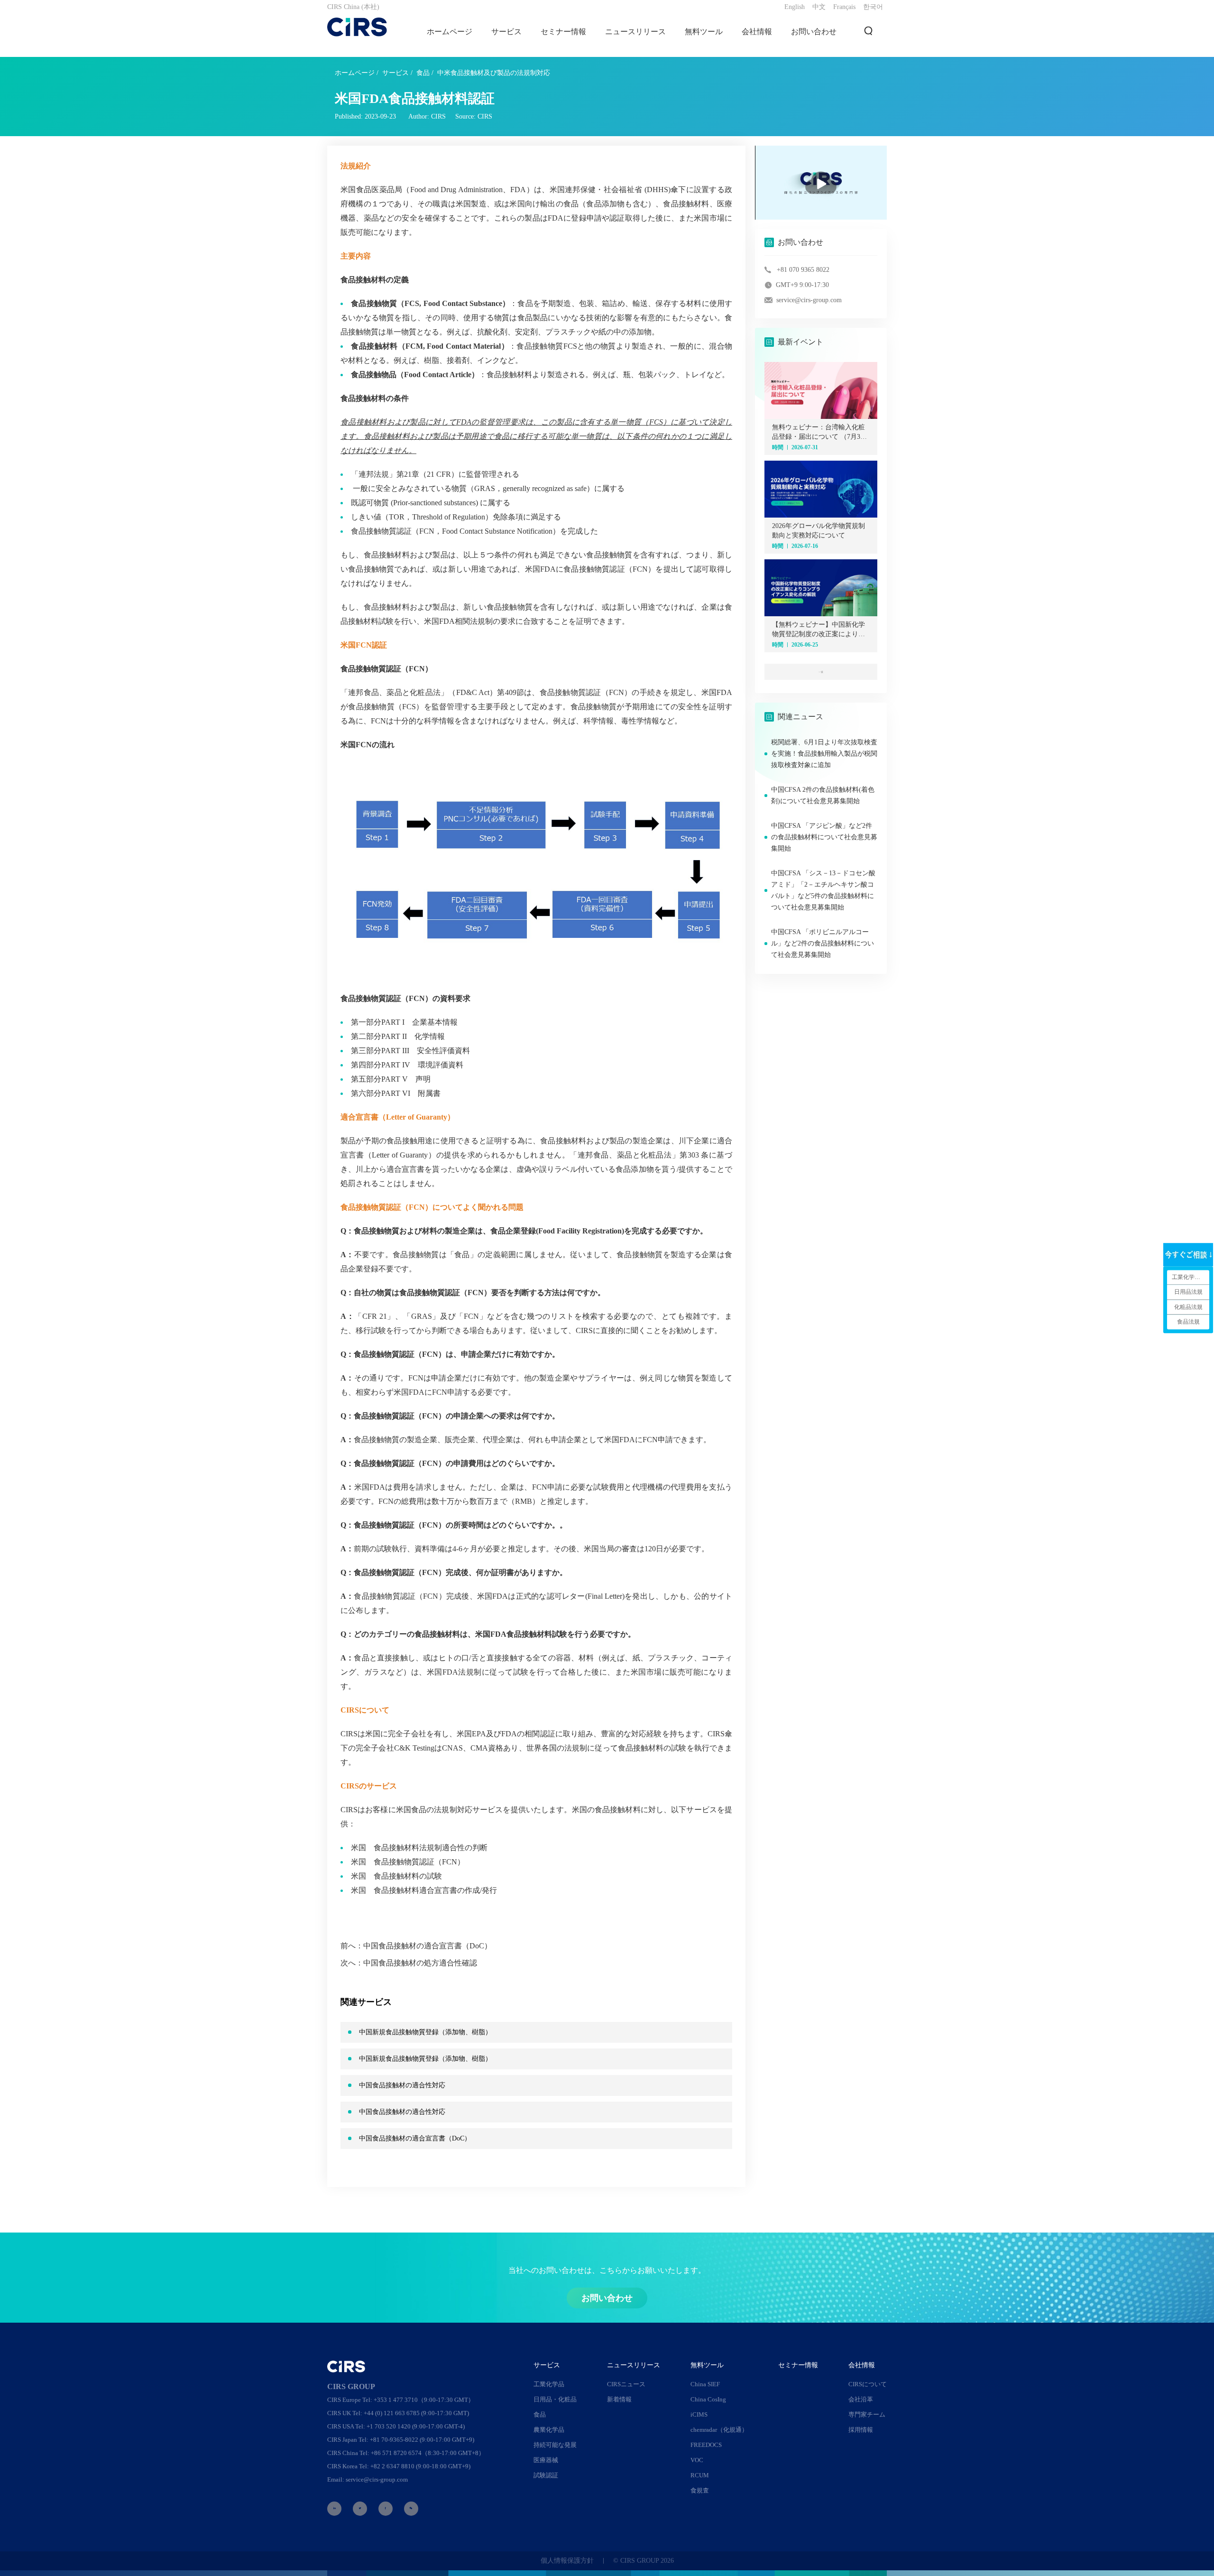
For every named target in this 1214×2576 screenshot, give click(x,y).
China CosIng (708, 2399)
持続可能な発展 (555, 2445)
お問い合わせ (814, 32)
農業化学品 (549, 2430)
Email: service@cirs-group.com (368, 2479)
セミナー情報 (563, 32)
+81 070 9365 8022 (803, 270)
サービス (395, 73)
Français (844, 7)
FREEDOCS (706, 2445)
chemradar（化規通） (719, 2430)
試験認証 (546, 2475)
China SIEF (705, 2384)
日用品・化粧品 (555, 2399)
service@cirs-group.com (809, 300)
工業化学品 (549, 2384)
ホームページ (450, 32)
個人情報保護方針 (567, 2561)
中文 (819, 7)
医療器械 (546, 2460)
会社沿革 (861, 2399)
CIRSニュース (626, 2384)
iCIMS (699, 2414)
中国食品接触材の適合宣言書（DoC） (428, 1946)
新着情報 (619, 2399)
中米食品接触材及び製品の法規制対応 (494, 73)
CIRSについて (868, 2384)
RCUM (700, 2475)
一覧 (821, 672)
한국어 (873, 7)
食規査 (700, 2490)
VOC (697, 2460)
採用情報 (861, 2430)
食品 (423, 73)
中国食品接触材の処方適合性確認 (420, 1963)
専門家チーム (867, 2414)
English (795, 7)
